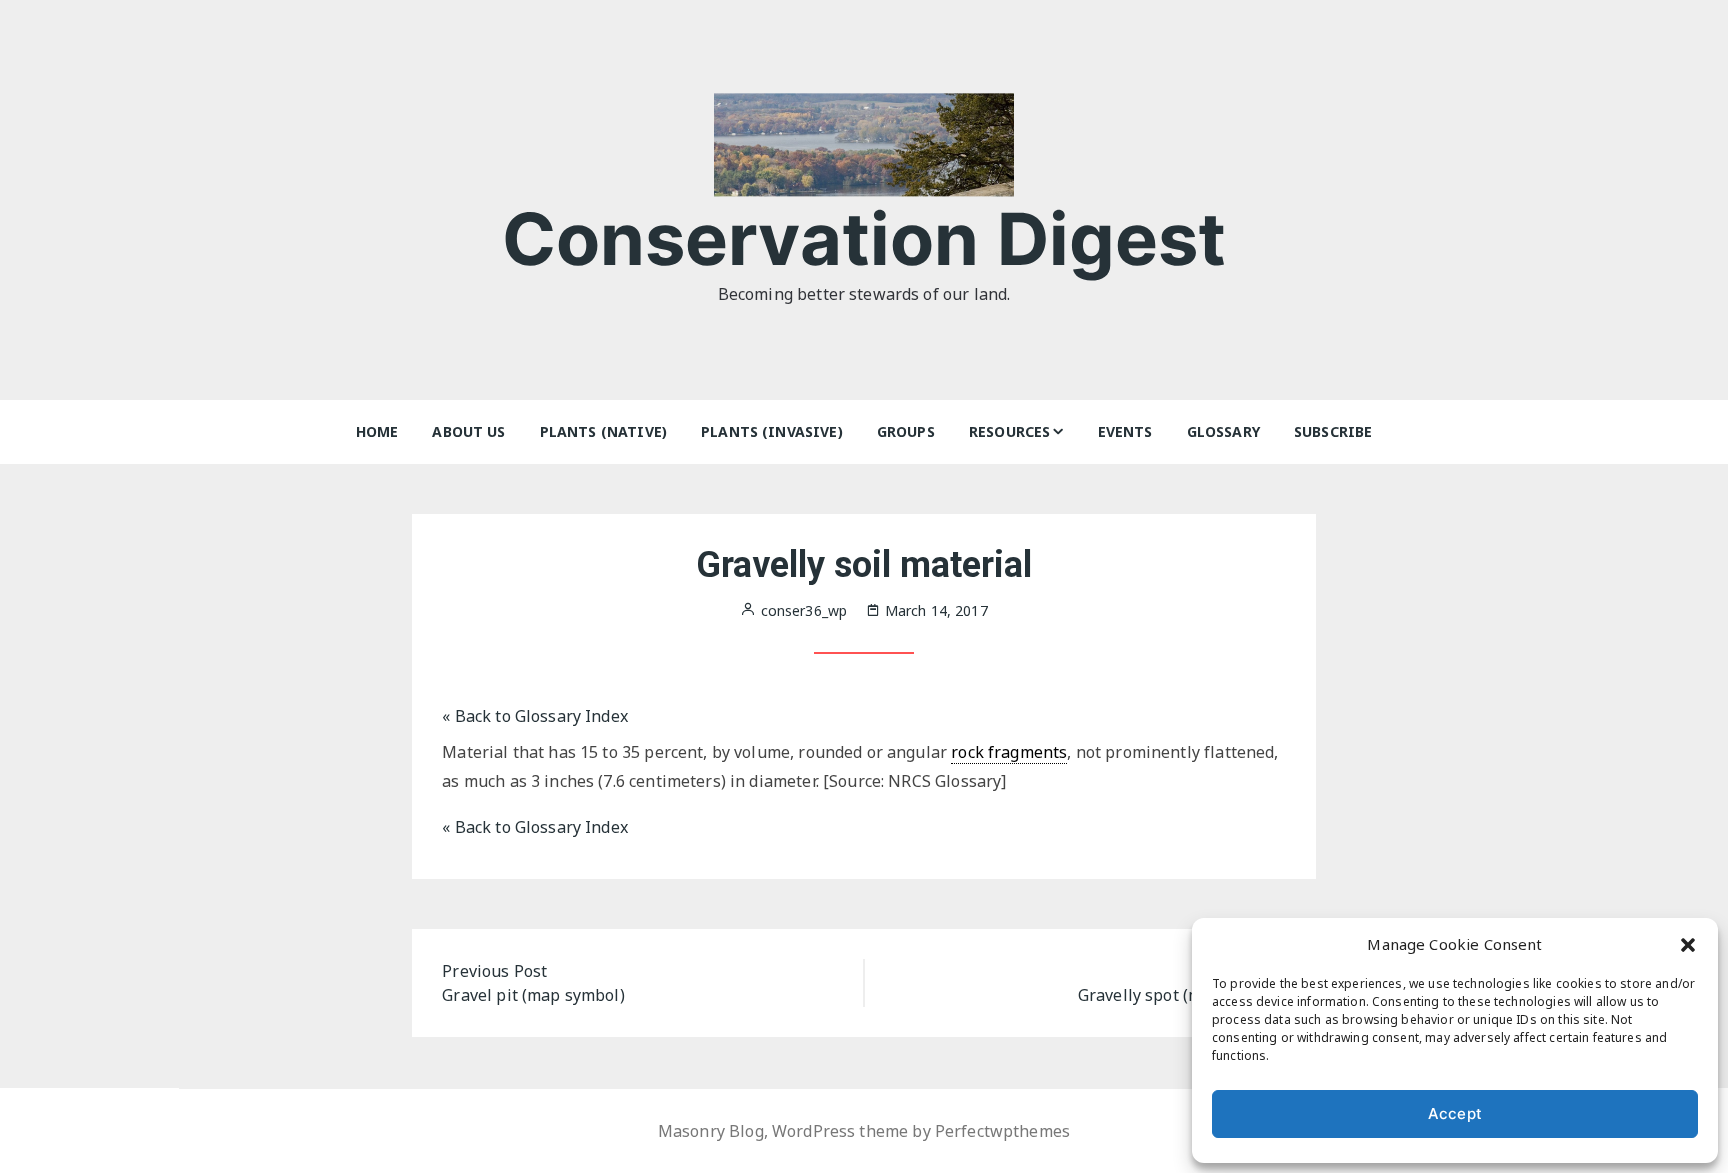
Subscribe (1333, 431)
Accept (1455, 1113)
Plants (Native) (603, 431)
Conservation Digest (864, 238)
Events (1125, 431)
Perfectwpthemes (1002, 1131)
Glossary (1223, 431)
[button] (1688, 944)
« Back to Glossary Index (535, 716)
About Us (468, 431)
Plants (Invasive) (772, 431)
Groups (906, 431)
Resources (1009, 431)
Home (377, 431)
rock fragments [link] (1009, 752)
